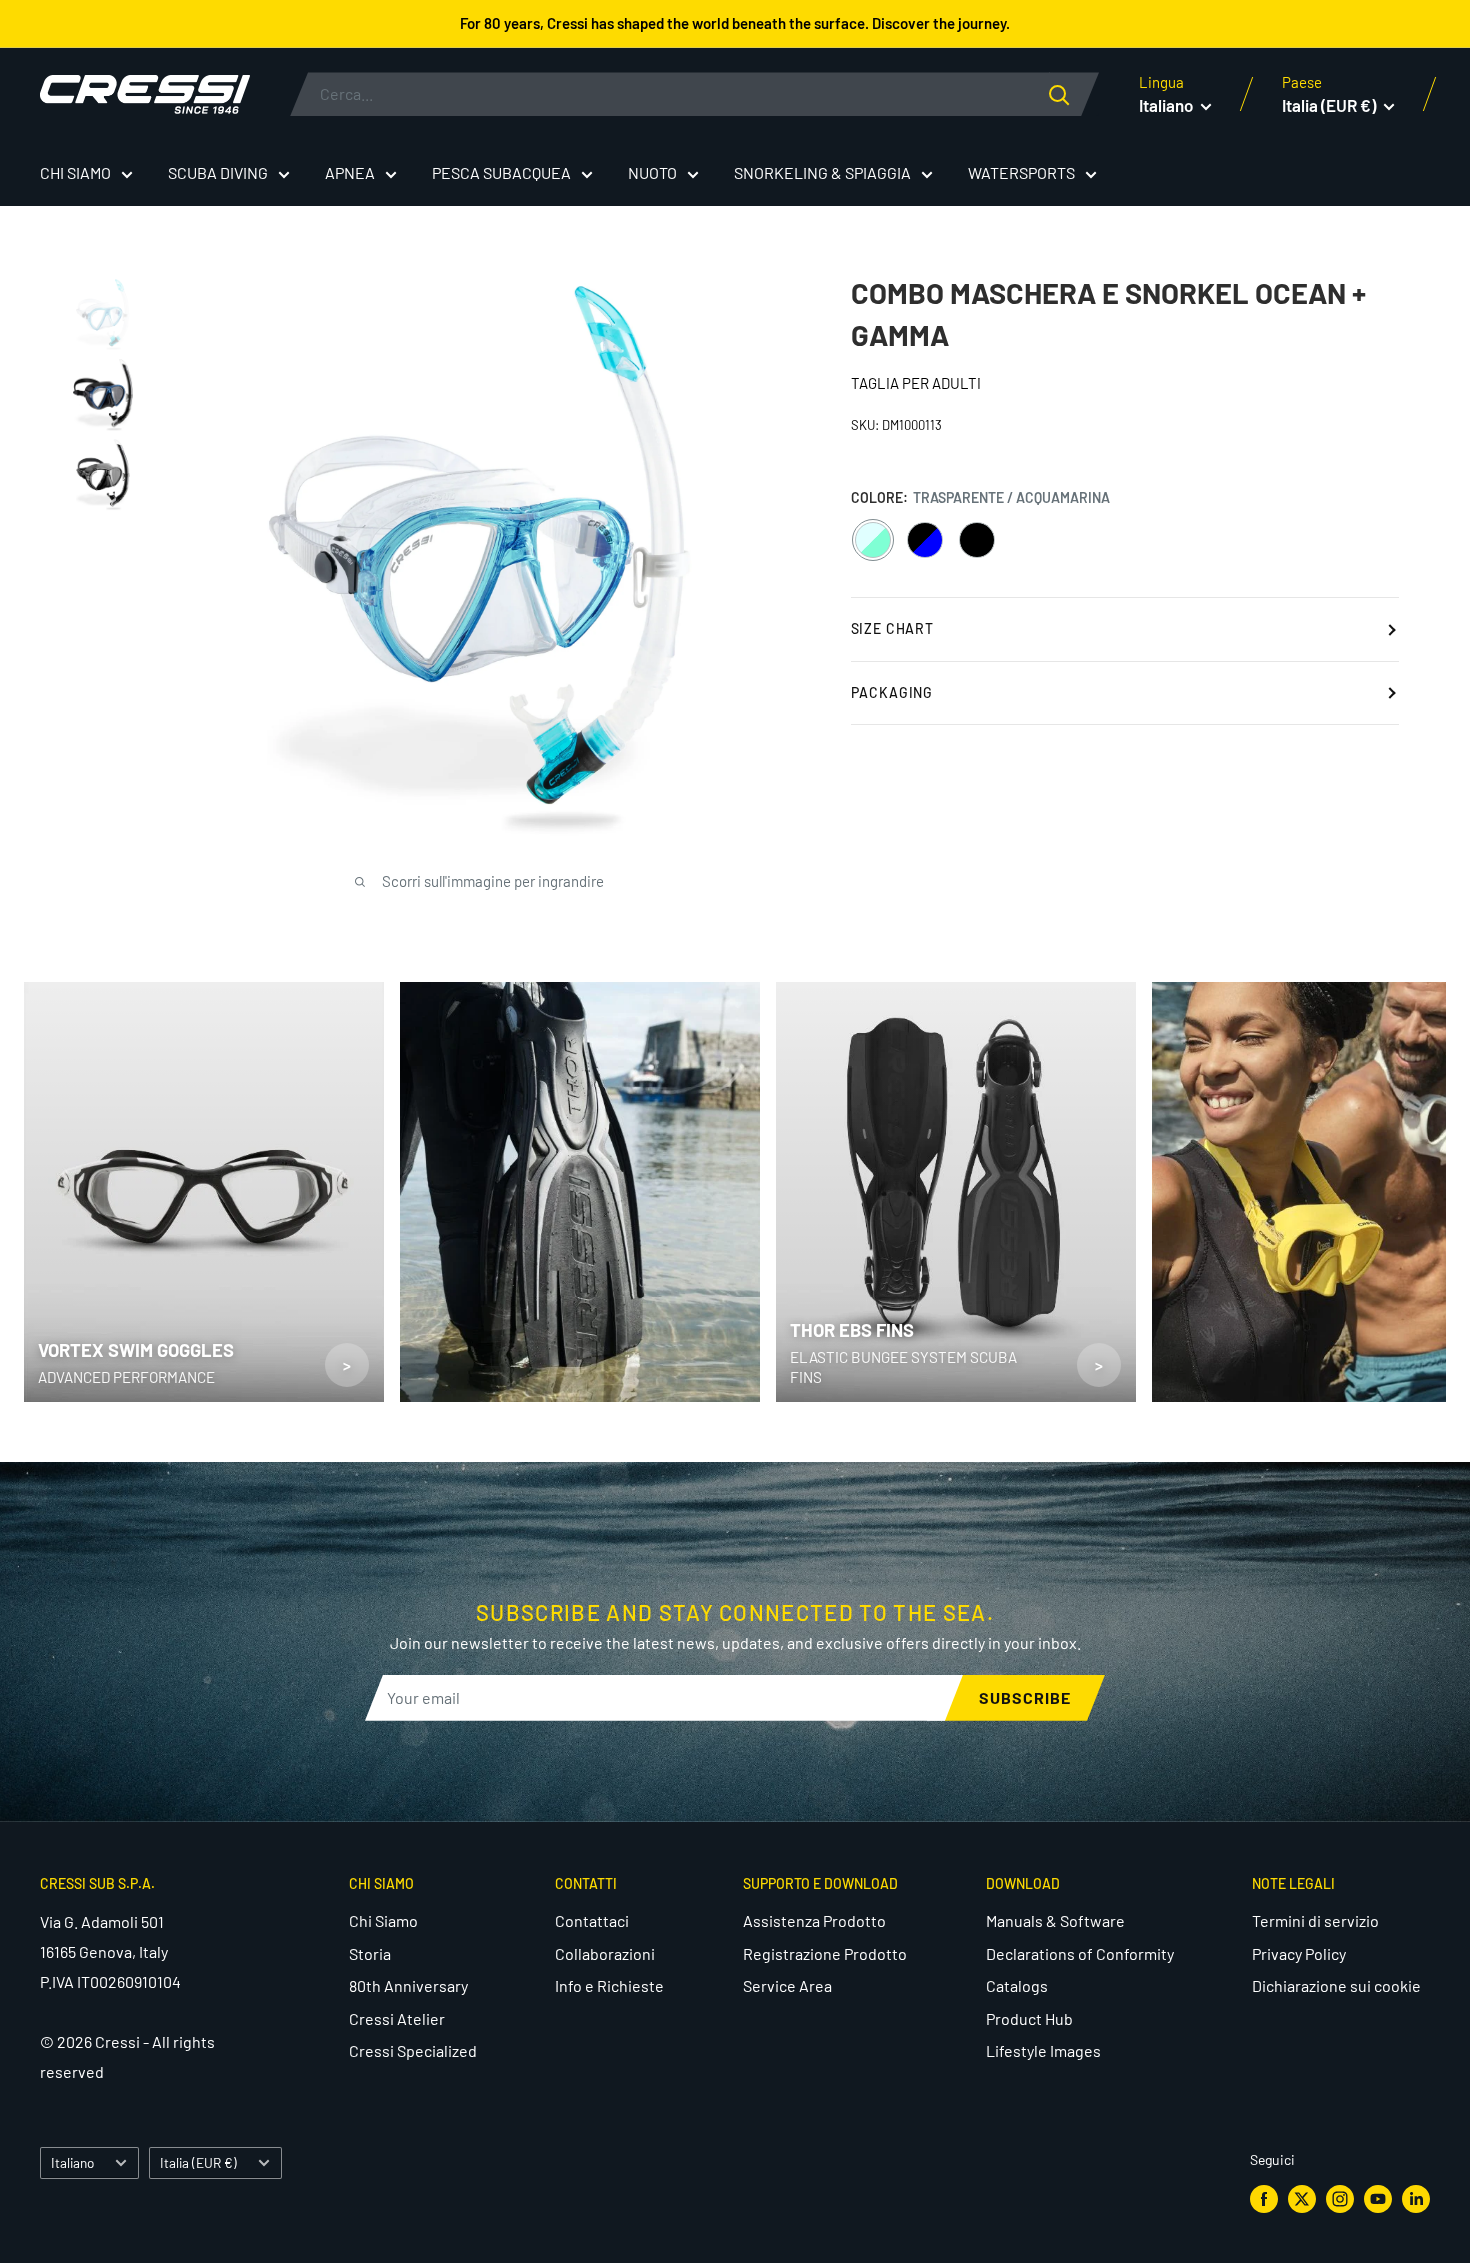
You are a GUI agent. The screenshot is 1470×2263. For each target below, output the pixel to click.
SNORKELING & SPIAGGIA (822, 172)
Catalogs (1017, 1985)
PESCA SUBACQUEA (501, 172)
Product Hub (1029, 2018)
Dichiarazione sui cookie (1336, 1985)
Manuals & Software (1055, 1920)
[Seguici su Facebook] (1264, 2198)
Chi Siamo (383, 1920)
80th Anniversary (408, 1985)
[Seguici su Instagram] (1340, 2198)
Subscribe (1025, 1697)
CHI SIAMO (75, 172)
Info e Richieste (609, 1985)
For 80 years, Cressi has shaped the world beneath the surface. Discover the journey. (735, 23)
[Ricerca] (1074, 94)
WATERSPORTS (1021, 172)
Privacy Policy (1299, 1953)
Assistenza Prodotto (814, 1920)
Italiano (72, 2162)
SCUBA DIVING (218, 172)
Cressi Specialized (413, 2050)
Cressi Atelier (397, 2018)
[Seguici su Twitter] (1302, 2198)
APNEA (350, 172)
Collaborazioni (605, 1953)
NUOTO (652, 172)
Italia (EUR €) (198, 2162)
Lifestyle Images (1043, 2050)
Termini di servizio (1315, 1920)
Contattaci (592, 1920)
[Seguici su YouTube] (1378, 2198)
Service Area (787, 1985)
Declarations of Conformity (1080, 1953)
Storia (370, 1953)
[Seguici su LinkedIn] (1416, 2198)
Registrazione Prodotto (825, 1953)
